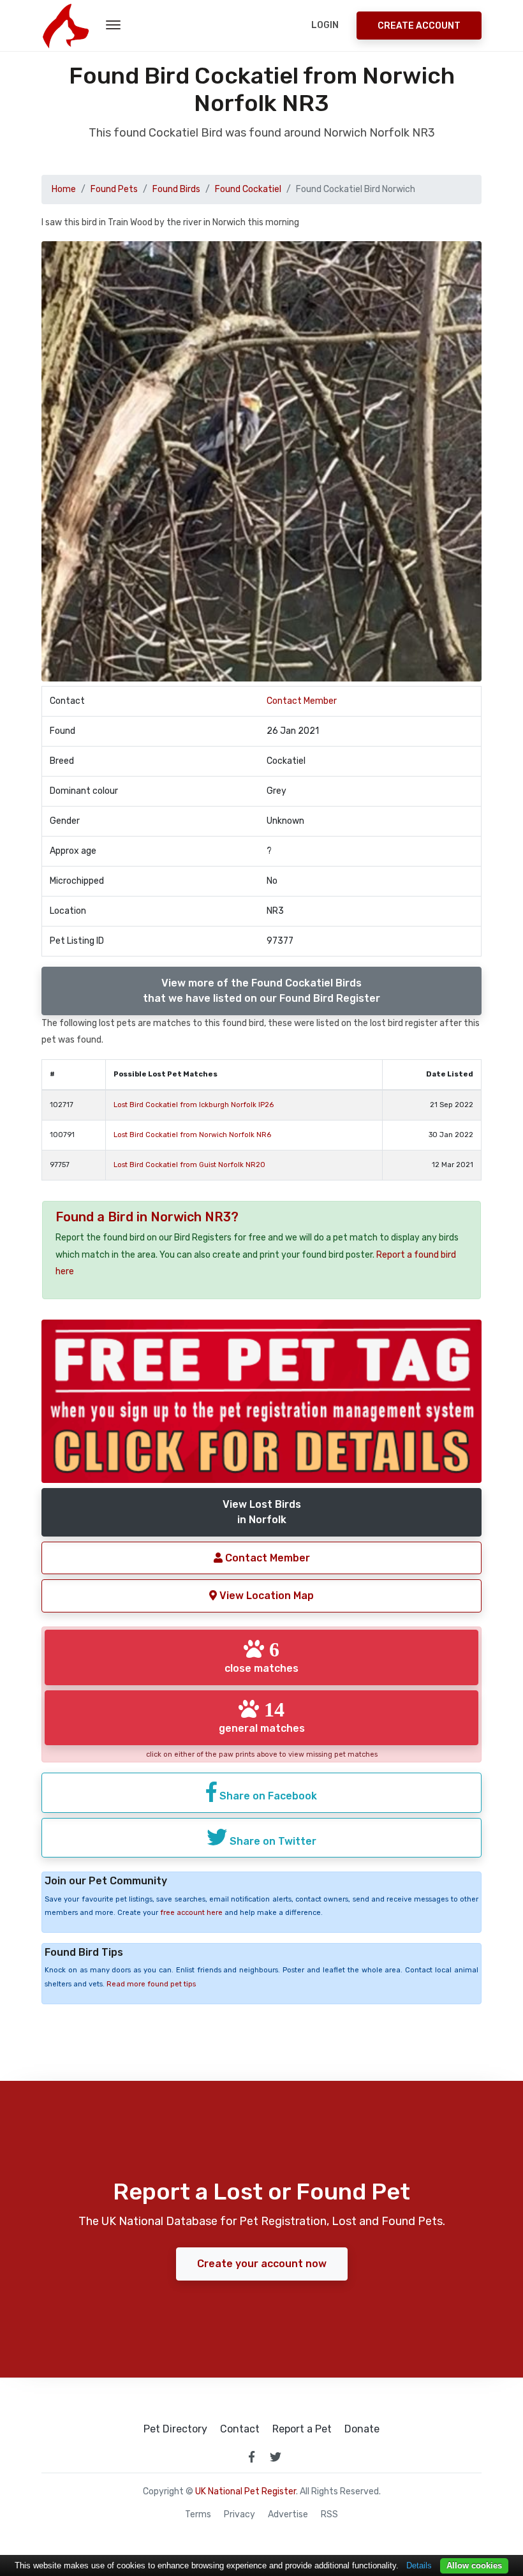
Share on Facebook (267, 1796)
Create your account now (262, 2264)
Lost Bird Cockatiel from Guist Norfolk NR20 (189, 1165)
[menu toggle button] (113, 26)
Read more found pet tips (151, 1984)
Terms (198, 2515)
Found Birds (176, 189)
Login (325, 25)
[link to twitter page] (276, 2457)
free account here (191, 1913)
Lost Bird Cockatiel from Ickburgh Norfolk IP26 (194, 1105)
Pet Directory (175, 2429)
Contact (240, 2429)
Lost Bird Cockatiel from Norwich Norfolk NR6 (192, 1135)
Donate (362, 2429)
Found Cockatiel (248, 189)
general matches (262, 1716)
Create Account (419, 26)
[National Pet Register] (65, 26)
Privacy (239, 2515)
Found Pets (114, 189)
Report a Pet (302, 2429)
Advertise (288, 2515)
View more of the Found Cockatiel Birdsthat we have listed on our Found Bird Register (261, 991)
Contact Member (302, 701)
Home (64, 189)
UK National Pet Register (246, 2491)
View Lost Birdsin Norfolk (262, 1512)
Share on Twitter (272, 1841)
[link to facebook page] (251, 2457)
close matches (261, 1657)
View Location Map (265, 1596)
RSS (329, 2515)
